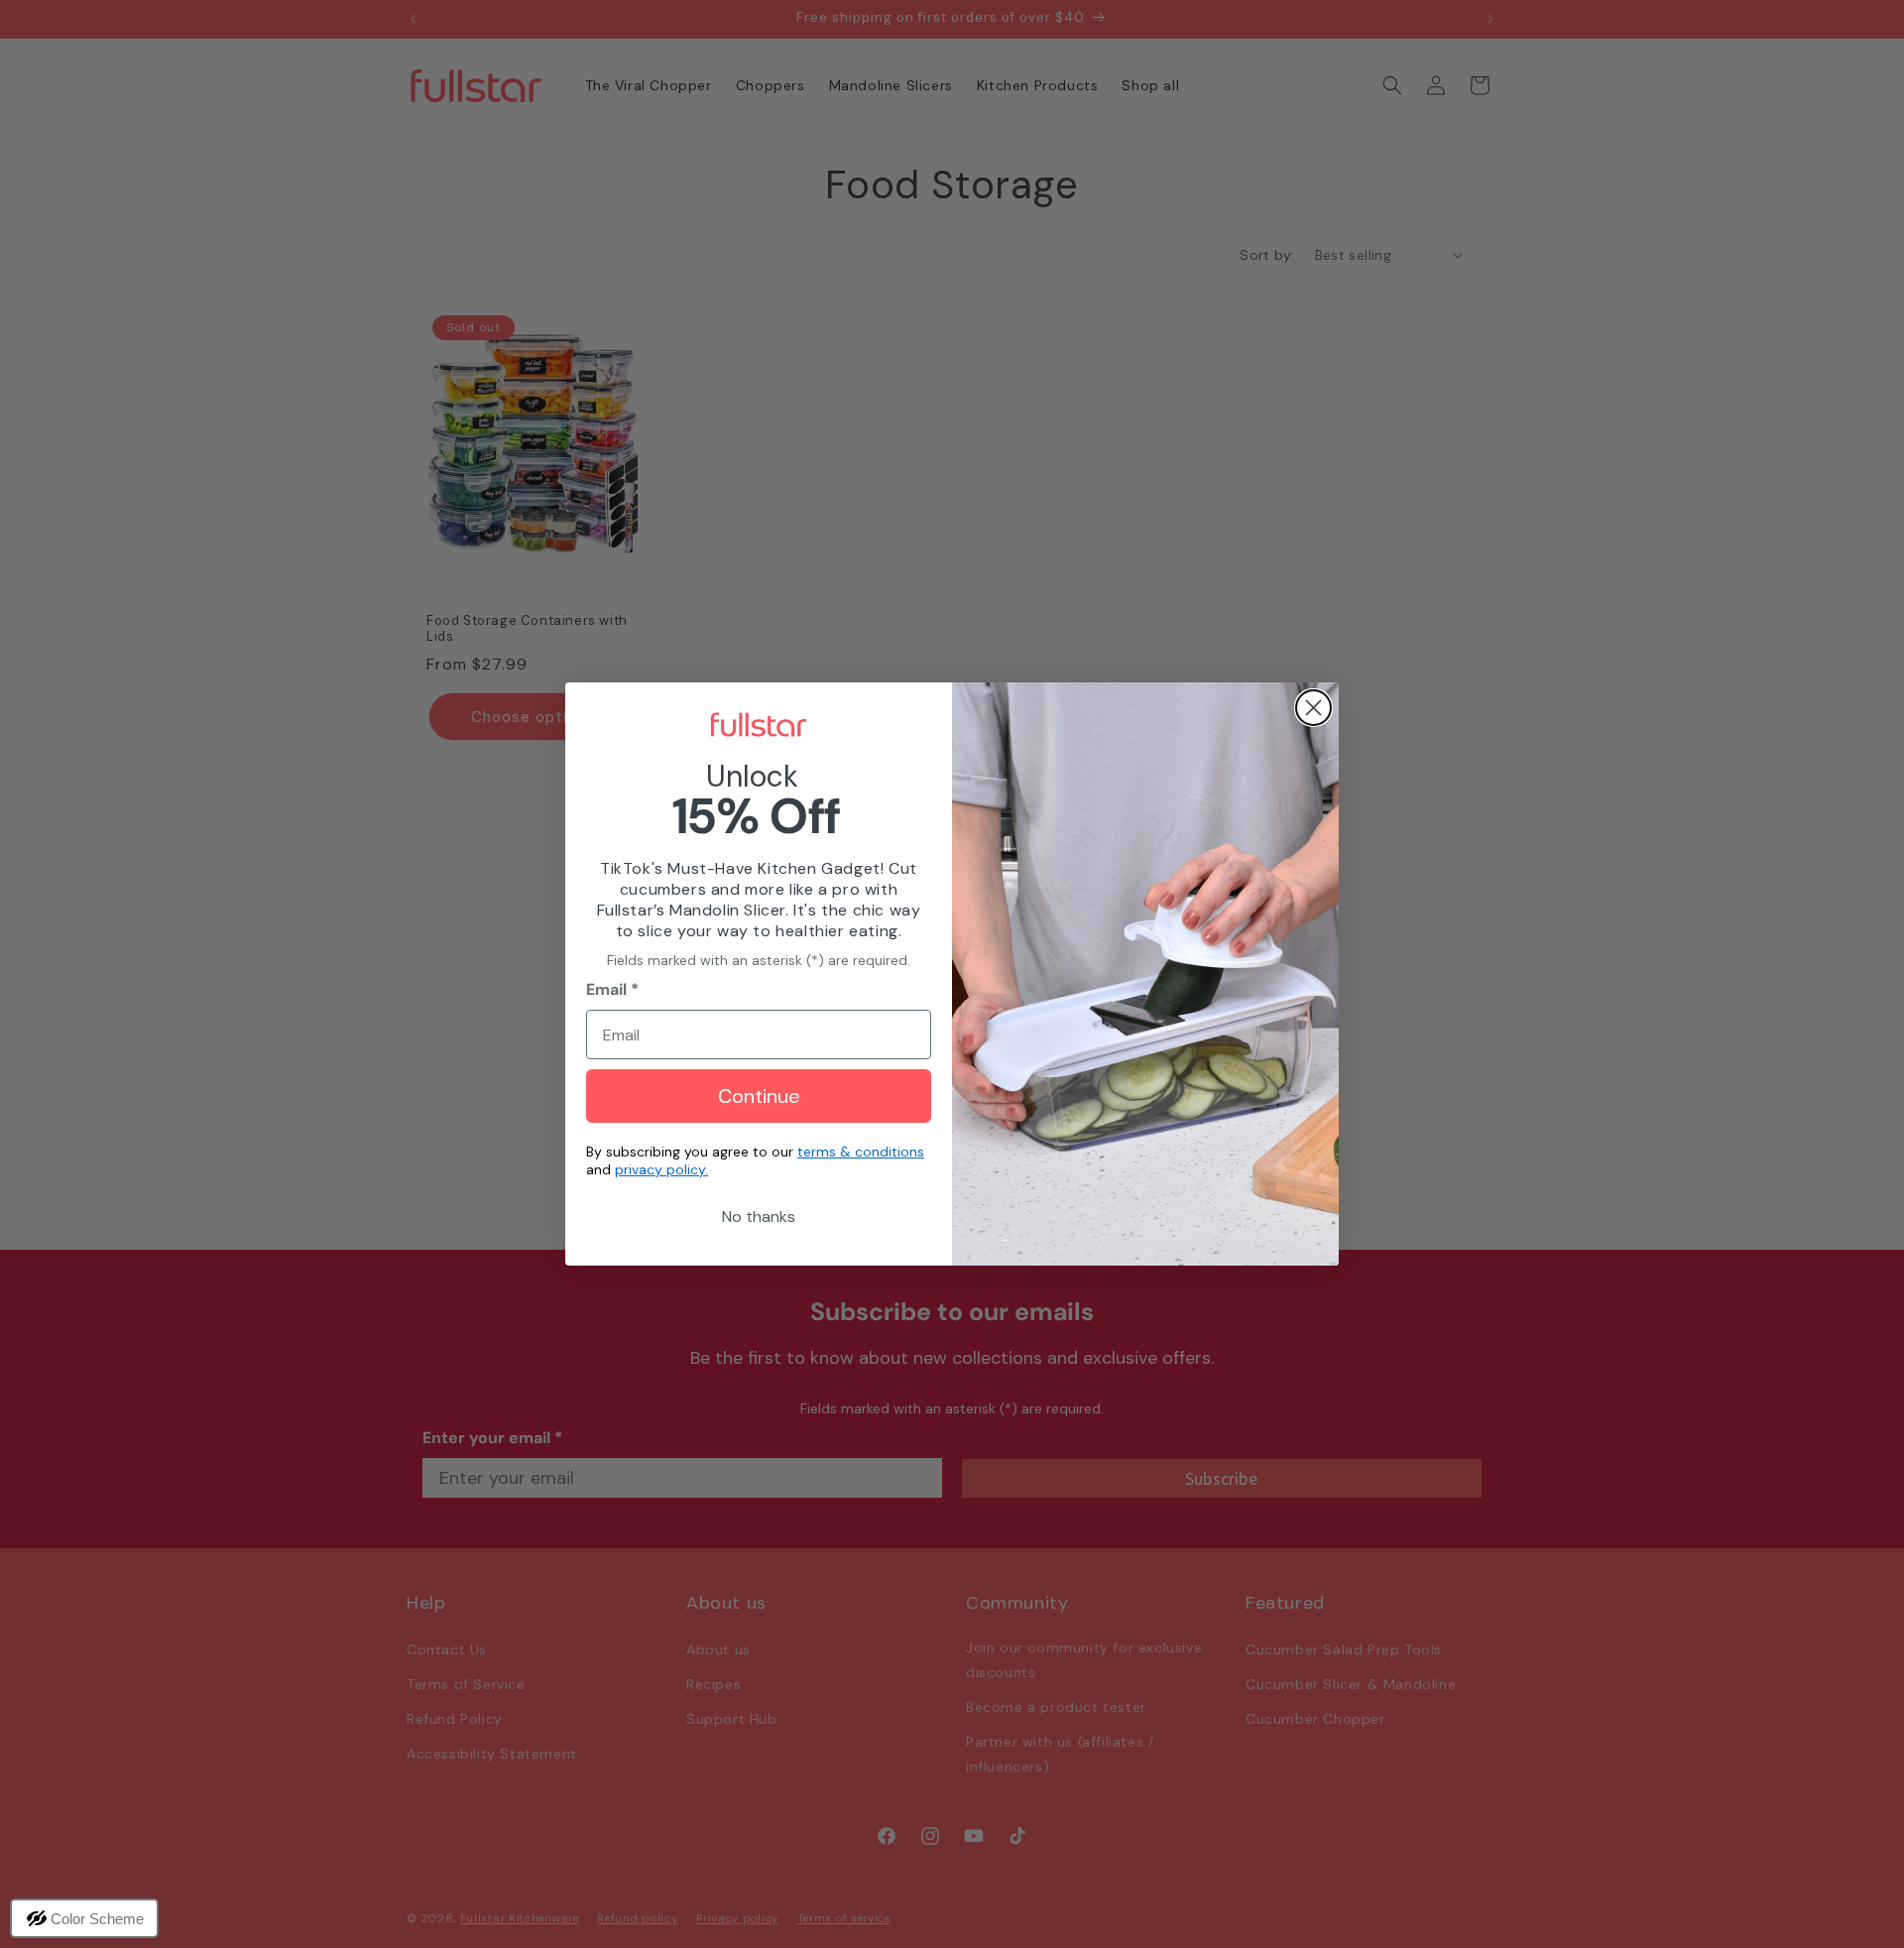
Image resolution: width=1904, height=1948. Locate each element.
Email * (612, 989)
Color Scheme (97, 1919)
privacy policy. (661, 1169)
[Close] (1313, 708)
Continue (759, 1096)
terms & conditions (861, 1152)
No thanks (759, 1217)
